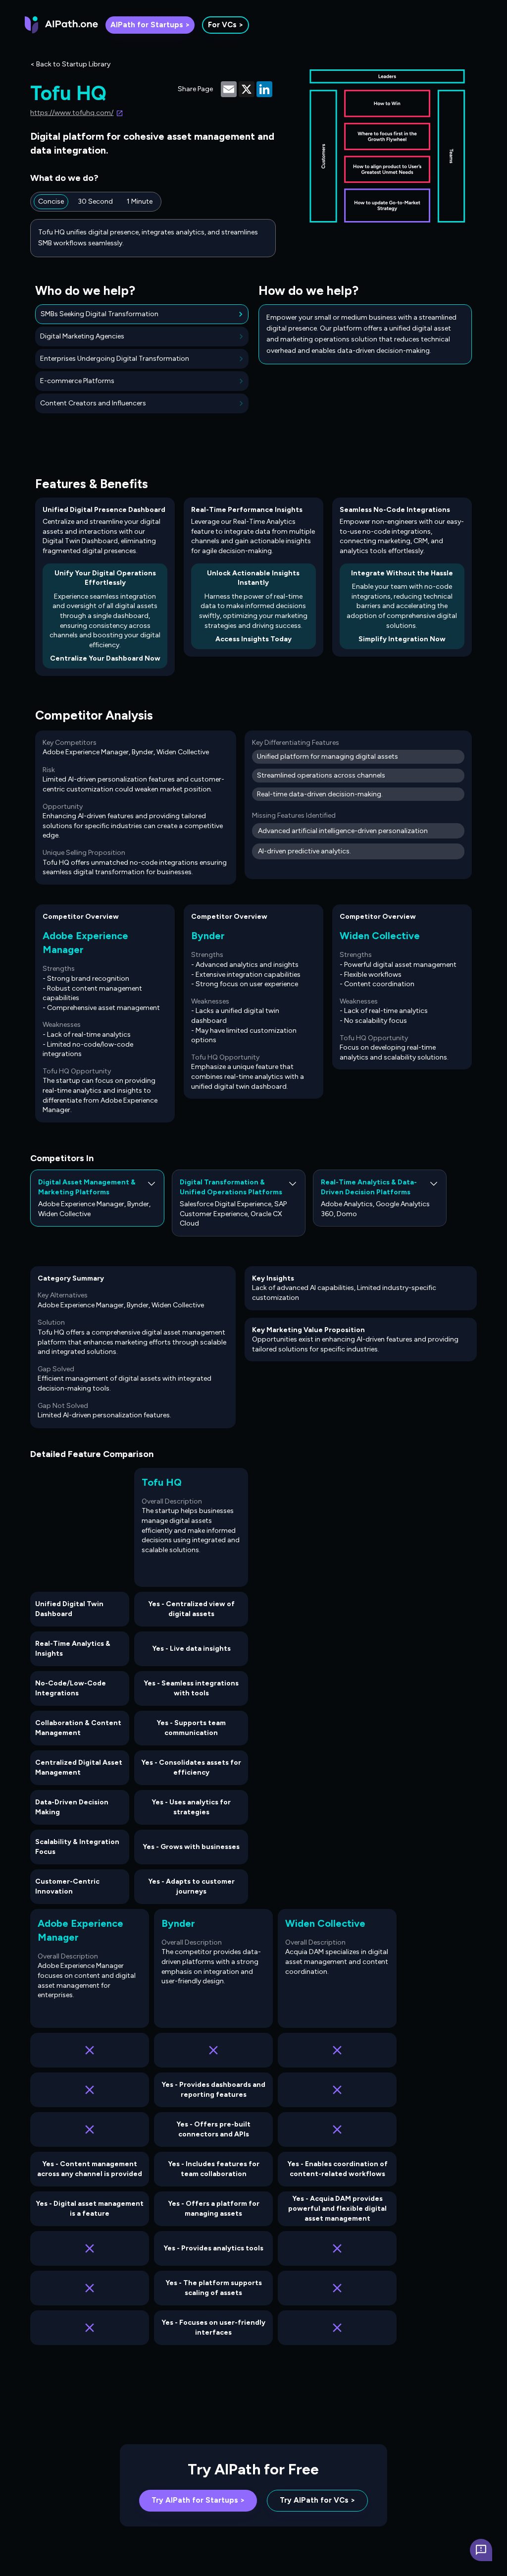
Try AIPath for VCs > (317, 2500)
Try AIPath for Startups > (198, 2500)
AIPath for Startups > (150, 25)
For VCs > (226, 25)
